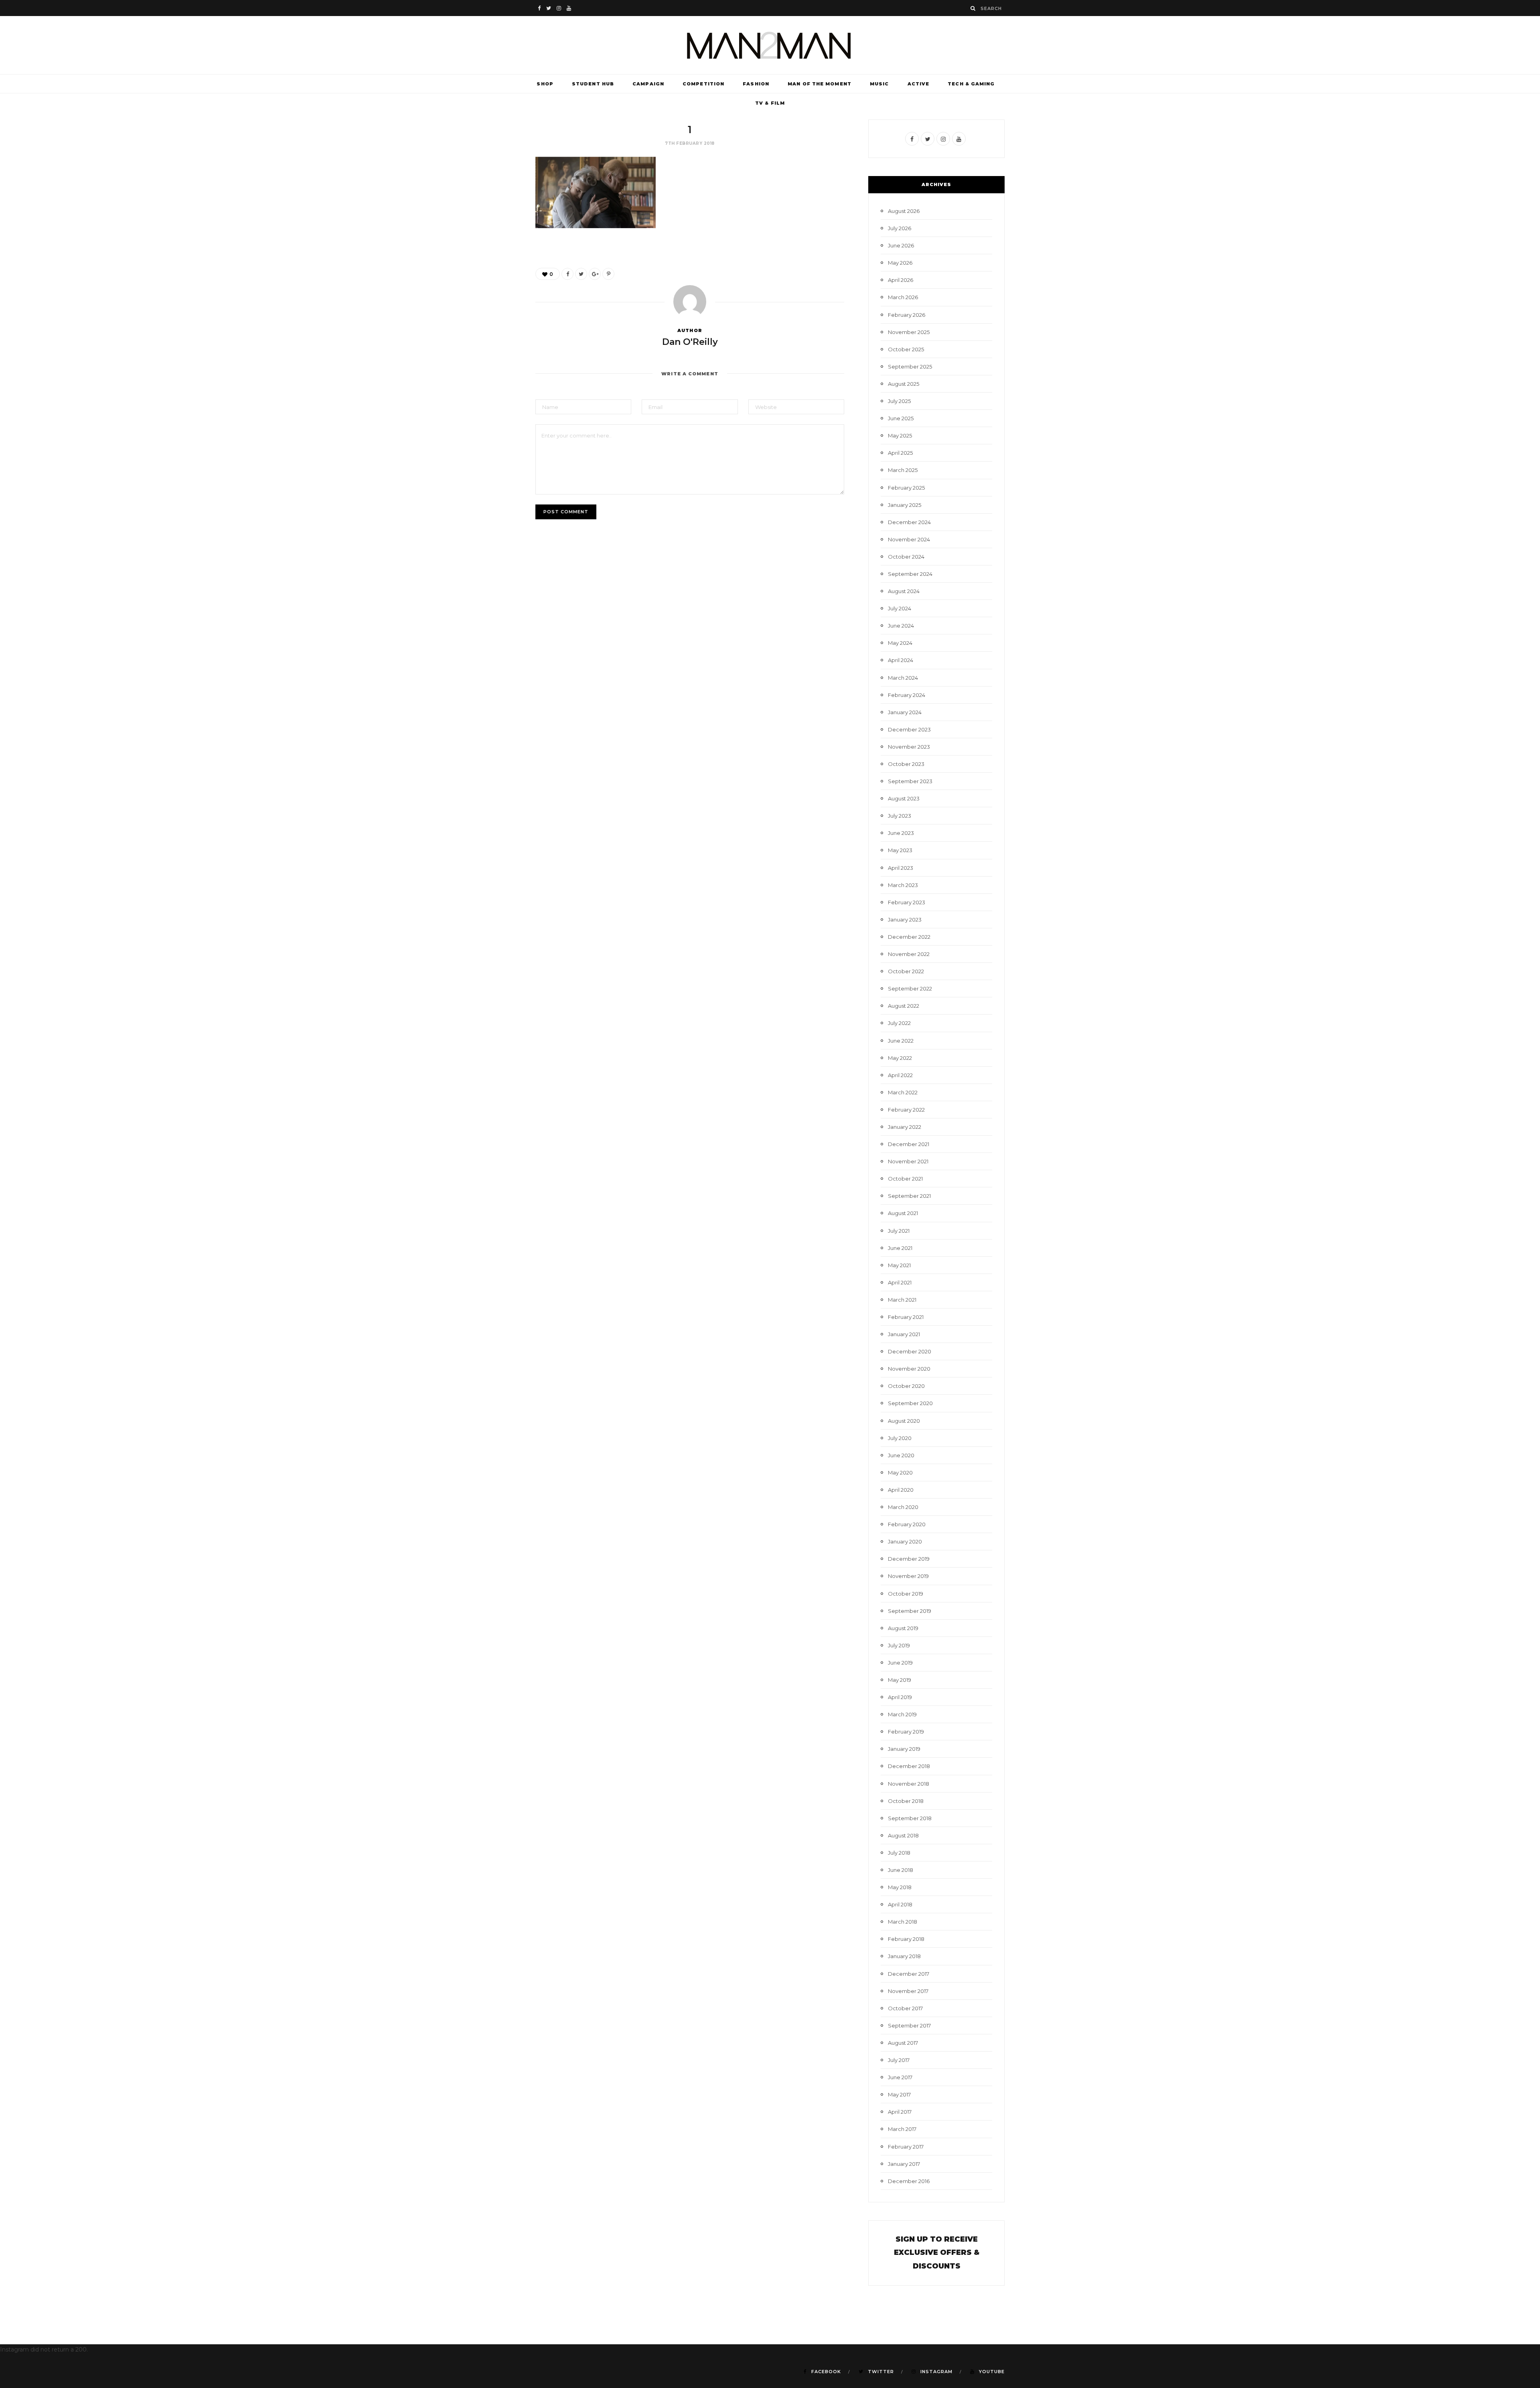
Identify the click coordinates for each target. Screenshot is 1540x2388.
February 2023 (907, 902)
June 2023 (901, 833)
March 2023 (903, 885)
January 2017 (904, 2164)
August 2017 (903, 2043)
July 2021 (899, 1231)
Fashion (756, 84)
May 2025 (900, 435)
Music (879, 84)
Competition (703, 84)
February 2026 (907, 315)
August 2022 (904, 1006)
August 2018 (903, 1835)
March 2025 (903, 470)
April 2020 (901, 1490)
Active (919, 84)
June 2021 (900, 1248)
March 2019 (902, 1714)
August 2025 (904, 384)
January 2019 (904, 1749)
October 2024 (906, 557)
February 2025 (906, 488)
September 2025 (910, 367)
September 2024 (910, 574)
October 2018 (906, 1801)
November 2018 (909, 1784)
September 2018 (910, 1818)
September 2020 (910, 1403)
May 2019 (900, 1680)
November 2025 (909, 332)
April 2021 (900, 1282)
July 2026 (900, 228)
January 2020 (905, 1541)
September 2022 (910, 988)
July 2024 (900, 608)
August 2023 (904, 798)
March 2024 (903, 678)
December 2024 (909, 522)
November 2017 (908, 1991)
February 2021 (906, 1317)
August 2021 (903, 1213)
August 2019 (903, 1628)
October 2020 (906, 1386)
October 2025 (906, 349)
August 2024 (904, 591)
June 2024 (901, 626)
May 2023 (900, 850)
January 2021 (904, 1334)
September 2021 (909, 1196)
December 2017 (909, 1974)
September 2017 (909, 2025)
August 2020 (904, 1421)
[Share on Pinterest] (608, 274)
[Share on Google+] (595, 274)
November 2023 (909, 747)
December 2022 (909, 937)
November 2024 (909, 539)
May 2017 (899, 2094)
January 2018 (904, 1956)
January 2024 (905, 712)
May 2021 (899, 1265)
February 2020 (907, 1524)
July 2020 (900, 1438)
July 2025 (899, 401)
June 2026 (901, 245)
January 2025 (905, 505)
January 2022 (905, 1127)
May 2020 (900, 1472)
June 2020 (901, 1455)
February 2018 (906, 1939)
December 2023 (909, 729)
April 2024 (901, 660)
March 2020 (903, 1507)
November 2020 (909, 1369)
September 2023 (910, 781)
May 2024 (900, 643)
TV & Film (770, 103)
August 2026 (904, 211)
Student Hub (593, 84)
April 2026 (901, 280)
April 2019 (900, 1697)
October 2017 (905, 2008)
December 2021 (909, 1144)
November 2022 (909, 954)
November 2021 (908, 1161)
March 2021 (902, 1300)
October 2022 (906, 971)
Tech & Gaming (971, 84)
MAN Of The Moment (820, 84)
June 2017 (900, 2077)
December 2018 (909, 1766)
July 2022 (899, 1023)
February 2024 (907, 695)
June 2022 (901, 1041)
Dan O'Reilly (690, 342)
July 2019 (899, 1645)
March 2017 (902, 2129)
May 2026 (900, 263)
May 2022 (900, 1058)
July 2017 (899, 2060)
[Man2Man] (770, 45)
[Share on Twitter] (581, 274)
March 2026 (903, 297)
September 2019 (910, 1611)
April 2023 (901, 868)
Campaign (648, 84)
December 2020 (910, 1351)
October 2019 (906, 1594)
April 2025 (900, 453)
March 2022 (903, 1092)
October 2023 (906, 764)
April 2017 (900, 2112)
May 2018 (900, 1887)
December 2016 (909, 2181)
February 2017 (906, 2147)
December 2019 (909, 1559)
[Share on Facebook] (567, 274)
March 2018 (903, 1922)
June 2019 (900, 1663)
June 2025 (901, 418)
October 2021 (905, 1179)
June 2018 (901, 1870)
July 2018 (899, 1853)
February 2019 (906, 1732)
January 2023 (905, 920)
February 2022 (906, 1110)
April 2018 (900, 1904)
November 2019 (908, 1576)
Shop (545, 84)
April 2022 (900, 1075)
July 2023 (900, 816)
